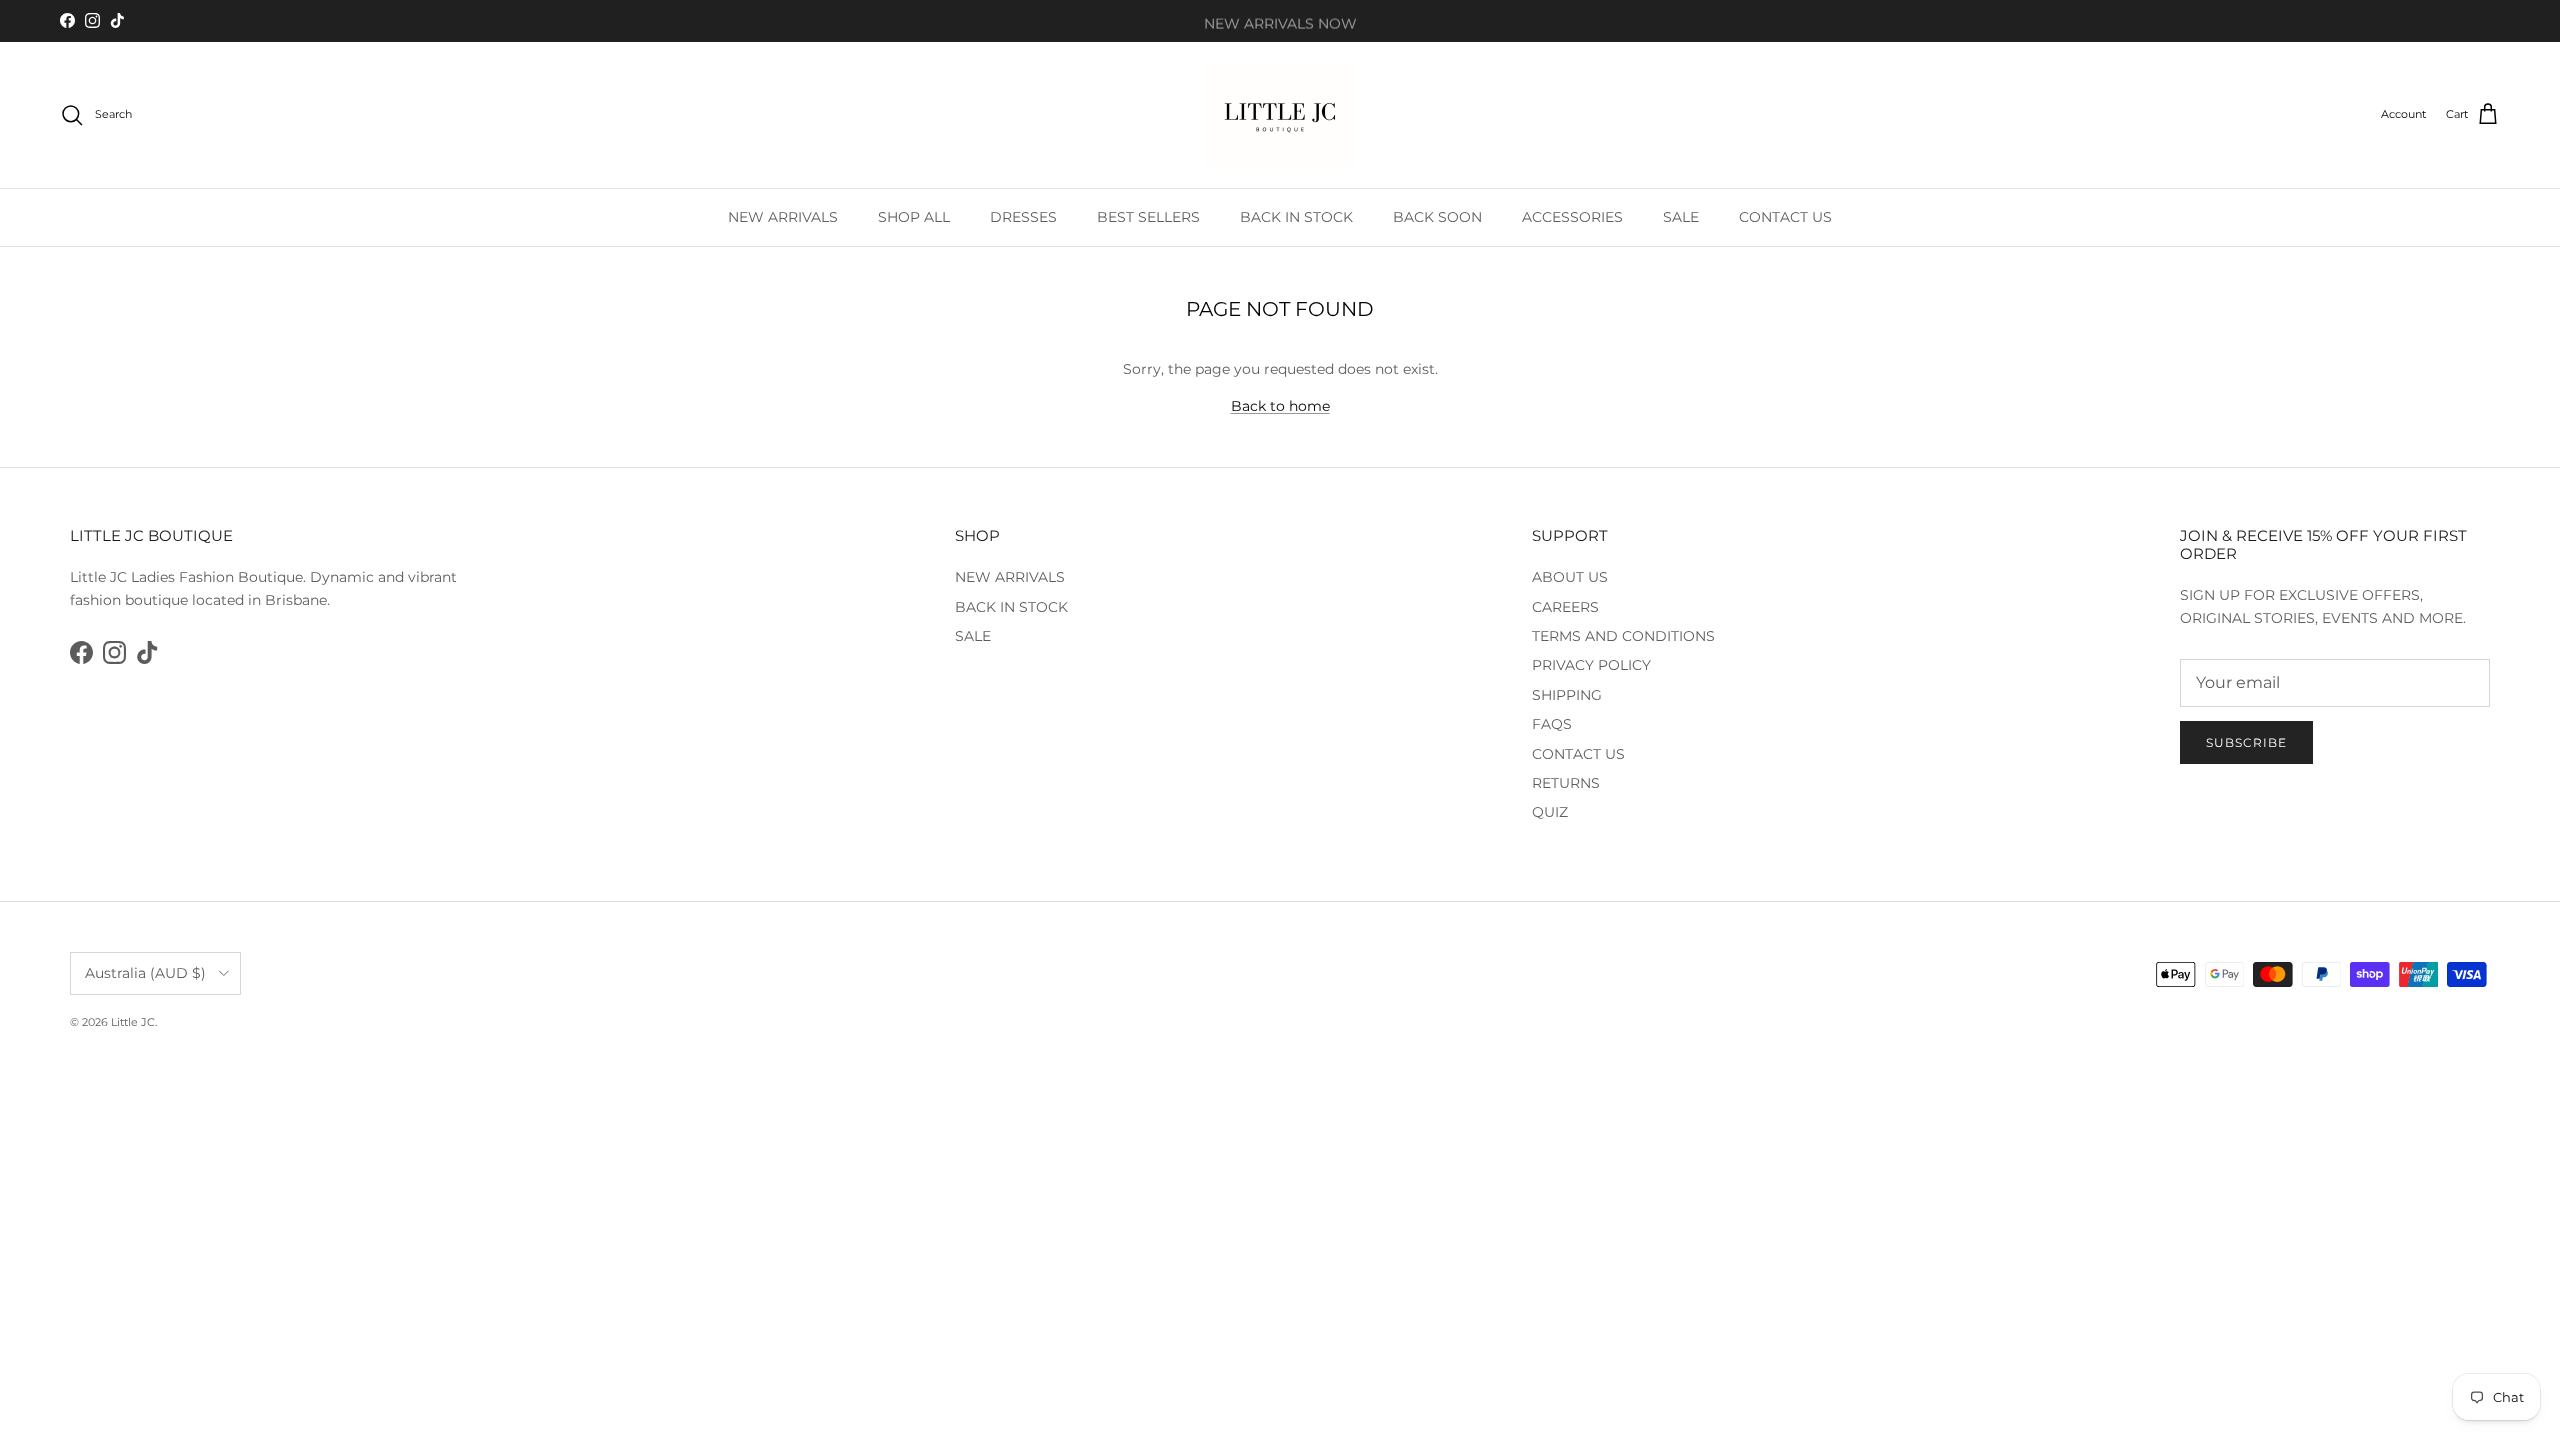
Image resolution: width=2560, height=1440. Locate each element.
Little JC (133, 1022)
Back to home (1280, 406)
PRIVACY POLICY (1591, 665)
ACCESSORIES (1572, 217)
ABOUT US (1570, 577)
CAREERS (1565, 607)
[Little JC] (1280, 115)
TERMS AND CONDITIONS (1623, 636)
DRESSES (1023, 217)
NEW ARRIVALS (783, 217)
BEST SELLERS (1148, 217)
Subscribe (2246, 742)
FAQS (1552, 724)
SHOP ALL (914, 217)
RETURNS (1566, 783)
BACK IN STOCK (1296, 217)
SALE (1681, 217)
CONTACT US (1785, 217)
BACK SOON (1437, 217)
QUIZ (1550, 812)
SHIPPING (1567, 695)
